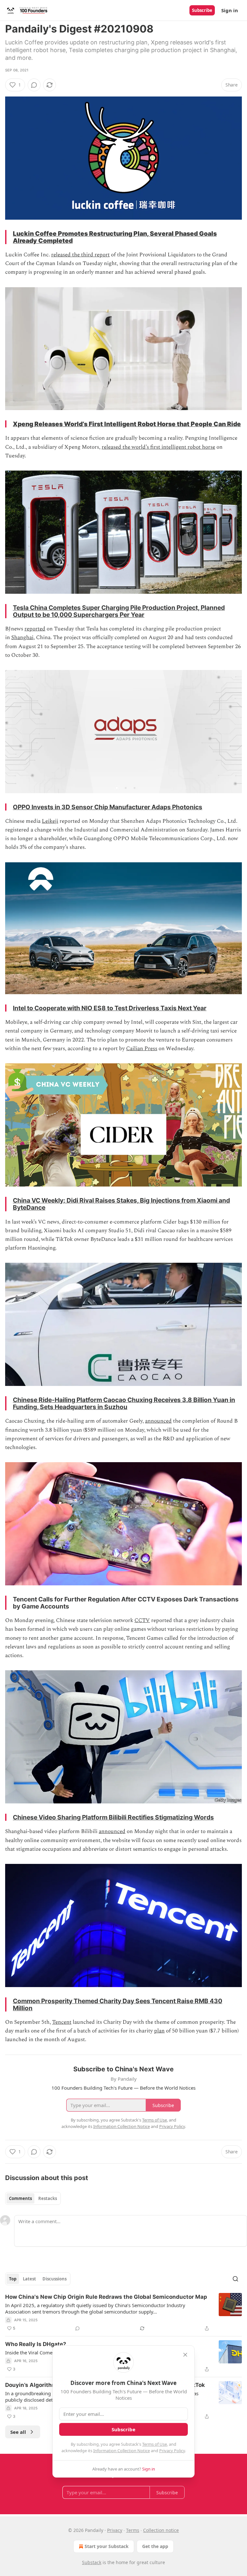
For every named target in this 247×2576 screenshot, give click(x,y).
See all (18, 2432)
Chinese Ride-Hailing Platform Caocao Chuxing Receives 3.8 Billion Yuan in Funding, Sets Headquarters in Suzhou (124, 1403)
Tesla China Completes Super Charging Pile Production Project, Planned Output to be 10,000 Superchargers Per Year (119, 611)
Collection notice (161, 2530)
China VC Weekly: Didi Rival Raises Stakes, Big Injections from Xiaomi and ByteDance (121, 1204)
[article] (123, 2313)
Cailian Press (142, 1049)
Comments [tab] (20, 2198)
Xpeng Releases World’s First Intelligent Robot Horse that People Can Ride (127, 424)
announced (158, 1421)
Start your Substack (107, 2546)
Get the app (155, 2546)
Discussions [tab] (55, 2279)
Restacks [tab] (48, 2198)
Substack (92, 2562)
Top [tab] (13, 2279)
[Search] (235, 2279)
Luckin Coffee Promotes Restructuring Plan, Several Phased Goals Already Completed (115, 237)
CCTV (142, 1620)
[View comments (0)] (34, 85)
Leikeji (50, 821)
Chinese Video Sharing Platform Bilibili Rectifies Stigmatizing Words (113, 1817)
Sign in (230, 10)
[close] (185, 2355)
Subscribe (202, 10)
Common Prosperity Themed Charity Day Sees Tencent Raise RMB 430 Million (118, 2004)
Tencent (62, 2022)
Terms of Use (155, 2444)
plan (159, 2031)
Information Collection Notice (122, 2451)
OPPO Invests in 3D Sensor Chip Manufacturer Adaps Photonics (108, 807)
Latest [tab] (29, 2279)
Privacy (115, 2530)
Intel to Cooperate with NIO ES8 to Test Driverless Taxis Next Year (110, 1008)
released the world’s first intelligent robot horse (158, 447)
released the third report (80, 255)
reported (35, 629)
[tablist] (33, 2198)
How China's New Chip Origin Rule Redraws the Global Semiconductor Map (106, 2297)
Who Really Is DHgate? (36, 2344)
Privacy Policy (172, 2451)
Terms (133, 2530)
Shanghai (22, 637)
